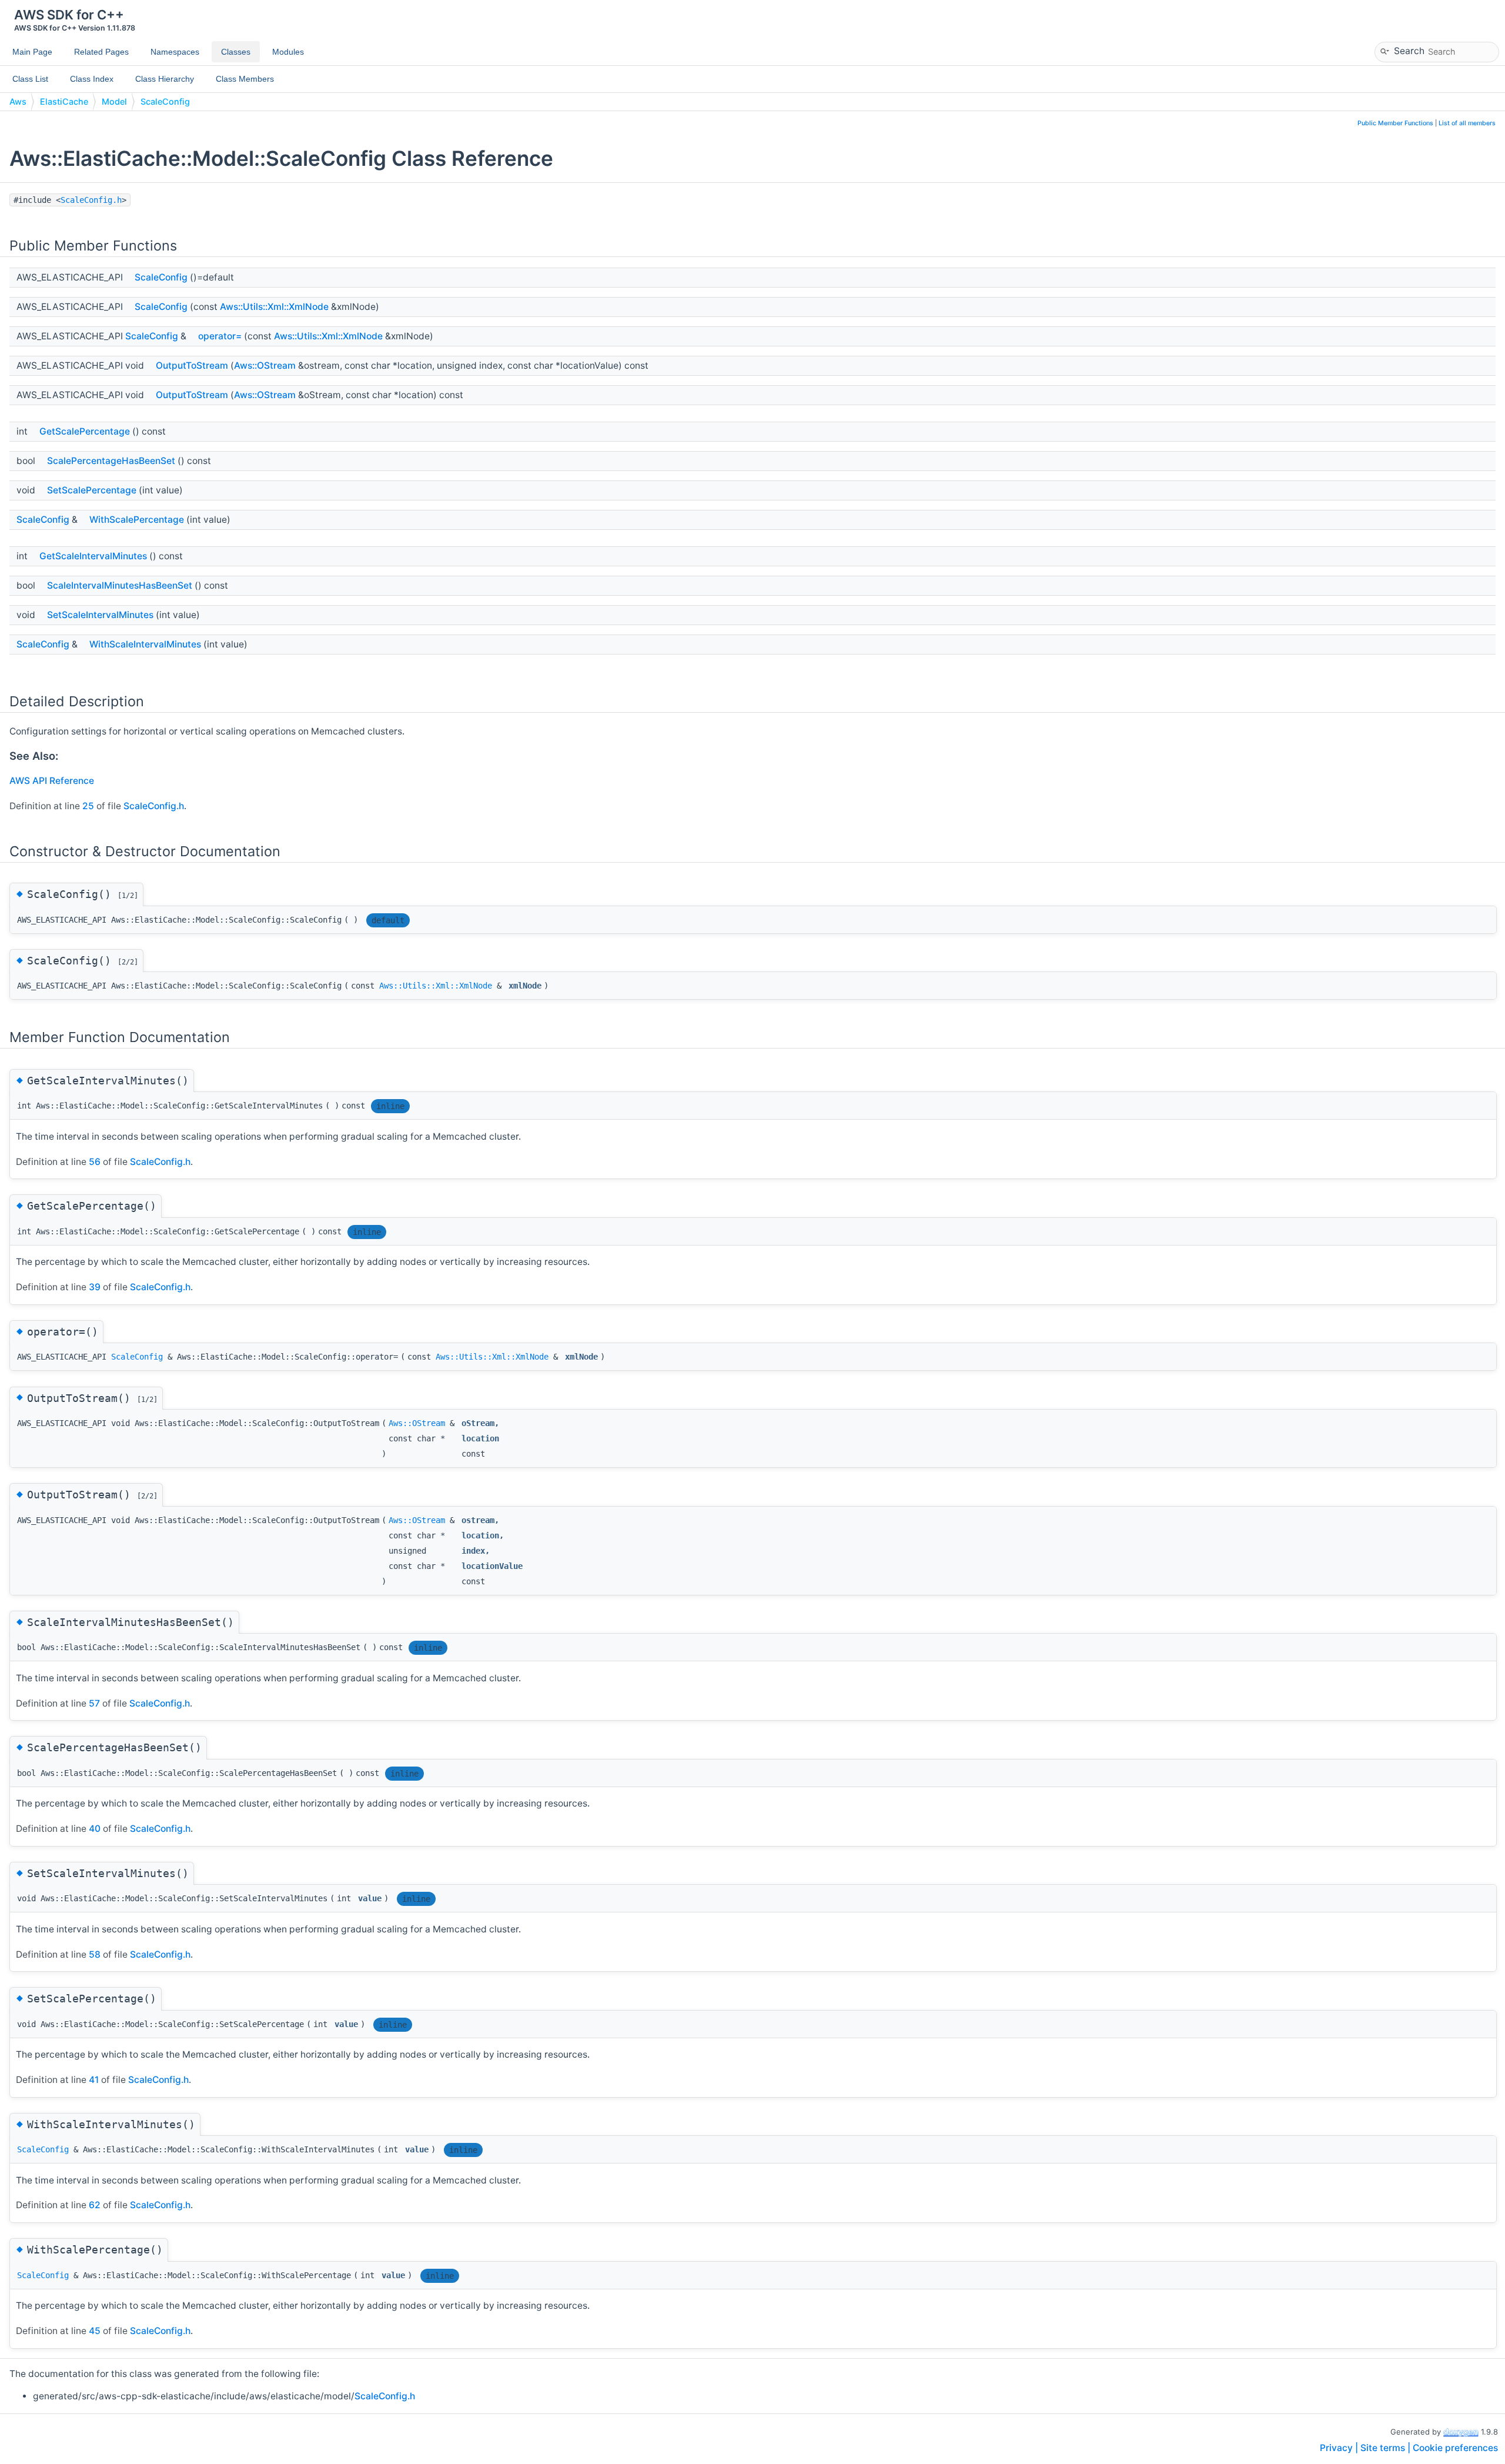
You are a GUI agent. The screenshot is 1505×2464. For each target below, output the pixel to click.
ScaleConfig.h (91, 200)
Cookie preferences (1455, 2448)
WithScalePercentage (137, 520)
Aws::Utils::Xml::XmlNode (274, 307)
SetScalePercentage (92, 490)
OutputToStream (192, 365)
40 (95, 1829)
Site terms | (1387, 2448)
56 (95, 1162)
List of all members (1467, 123)
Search (1409, 50)
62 (95, 2205)
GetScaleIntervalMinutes (93, 556)
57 (94, 1703)
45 (95, 2331)
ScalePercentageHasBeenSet (111, 461)
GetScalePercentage (85, 431)
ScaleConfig (165, 101)
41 (94, 2080)
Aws (18, 101)
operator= (220, 336)
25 (88, 806)
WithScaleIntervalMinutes (145, 644)
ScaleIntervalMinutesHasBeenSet (120, 585)
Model (114, 101)
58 (95, 1954)
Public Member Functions (1395, 123)
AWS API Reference (52, 781)
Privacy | (1340, 2448)
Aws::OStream (265, 365)
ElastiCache (64, 101)
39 (95, 1287)
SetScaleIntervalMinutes (100, 615)
